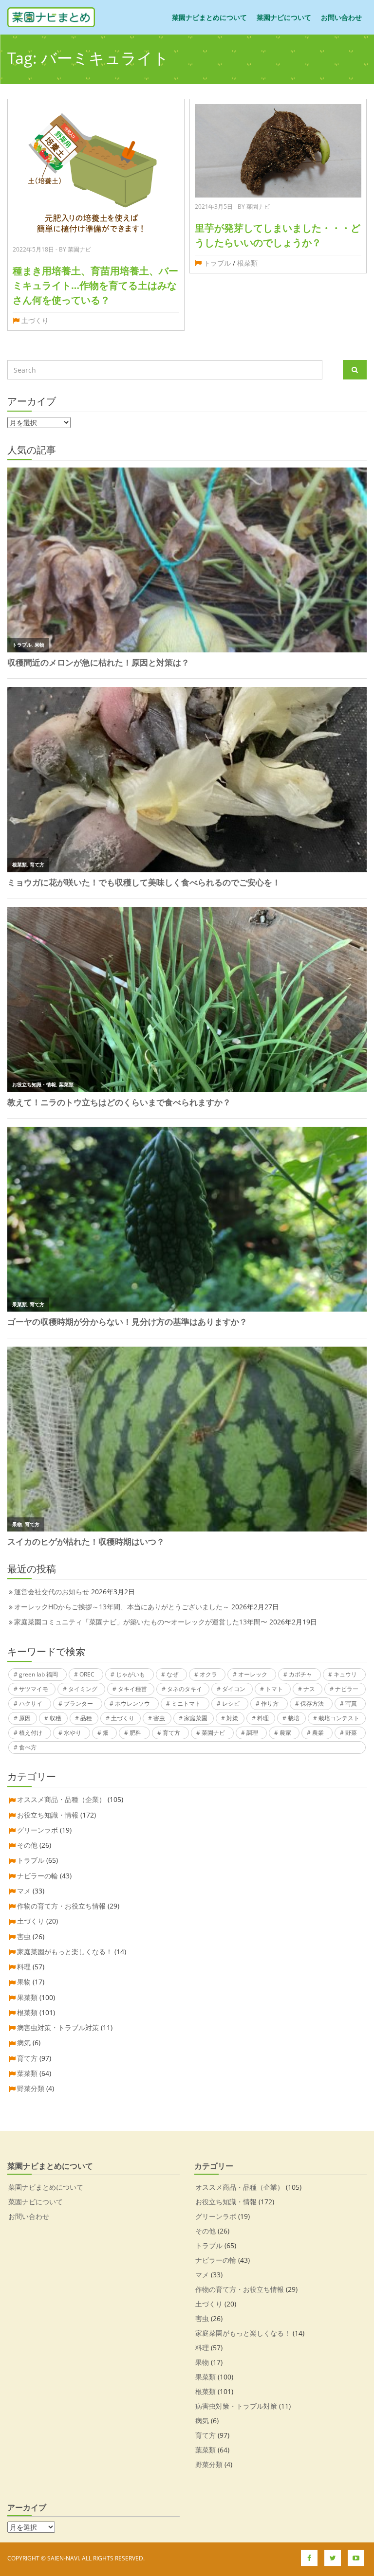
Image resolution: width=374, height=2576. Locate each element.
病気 (24, 2043)
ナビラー (347, 1689)
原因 (25, 1718)
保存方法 (312, 1703)
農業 (318, 1733)
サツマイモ (34, 1689)
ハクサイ (31, 1703)
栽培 (294, 1718)
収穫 (56, 1718)
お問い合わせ (341, 17)
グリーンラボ (37, 1830)
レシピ (231, 1703)
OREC (87, 1674)
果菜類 (27, 1997)
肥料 (135, 1733)
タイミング (83, 1689)
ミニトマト (186, 1703)
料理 (263, 1718)
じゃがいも (131, 1674)
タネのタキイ (185, 1689)
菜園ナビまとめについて (209, 17)
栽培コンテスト (339, 1718)
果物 (24, 1982)
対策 (232, 1718)
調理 (252, 1733)
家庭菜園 (196, 1718)
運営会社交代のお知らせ (52, 1592)
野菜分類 (31, 2088)
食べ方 (28, 1747)
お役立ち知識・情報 (48, 1815)
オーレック (253, 1674)
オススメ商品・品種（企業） (61, 1799)
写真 (351, 1703)
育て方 (171, 1733)
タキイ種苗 (132, 1689)
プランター (78, 1703)
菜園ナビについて (284, 17)
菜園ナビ (213, 1733)
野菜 (351, 1733)
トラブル (217, 263)
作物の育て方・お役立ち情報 (61, 1906)
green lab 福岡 (38, 1674)
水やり (73, 1733)
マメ (24, 1891)
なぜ (172, 1674)
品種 (86, 1718)
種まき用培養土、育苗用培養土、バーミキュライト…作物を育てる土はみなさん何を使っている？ (95, 285)
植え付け (31, 1733)
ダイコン (234, 1689)
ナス (309, 1689)
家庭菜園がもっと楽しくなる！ (65, 1952)
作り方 (270, 1703)
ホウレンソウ (132, 1703)
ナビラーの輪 (37, 1876)
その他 (27, 1845)
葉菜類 (27, 2073)
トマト (274, 1689)
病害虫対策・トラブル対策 (58, 2027)
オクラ (208, 1674)
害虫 (159, 1718)
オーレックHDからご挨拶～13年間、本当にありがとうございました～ (122, 1607)
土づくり (35, 320)
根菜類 (247, 263)
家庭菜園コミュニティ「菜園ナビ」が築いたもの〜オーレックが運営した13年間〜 (141, 1622)
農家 (285, 1733)
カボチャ (300, 1674)
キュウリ (345, 1674)
